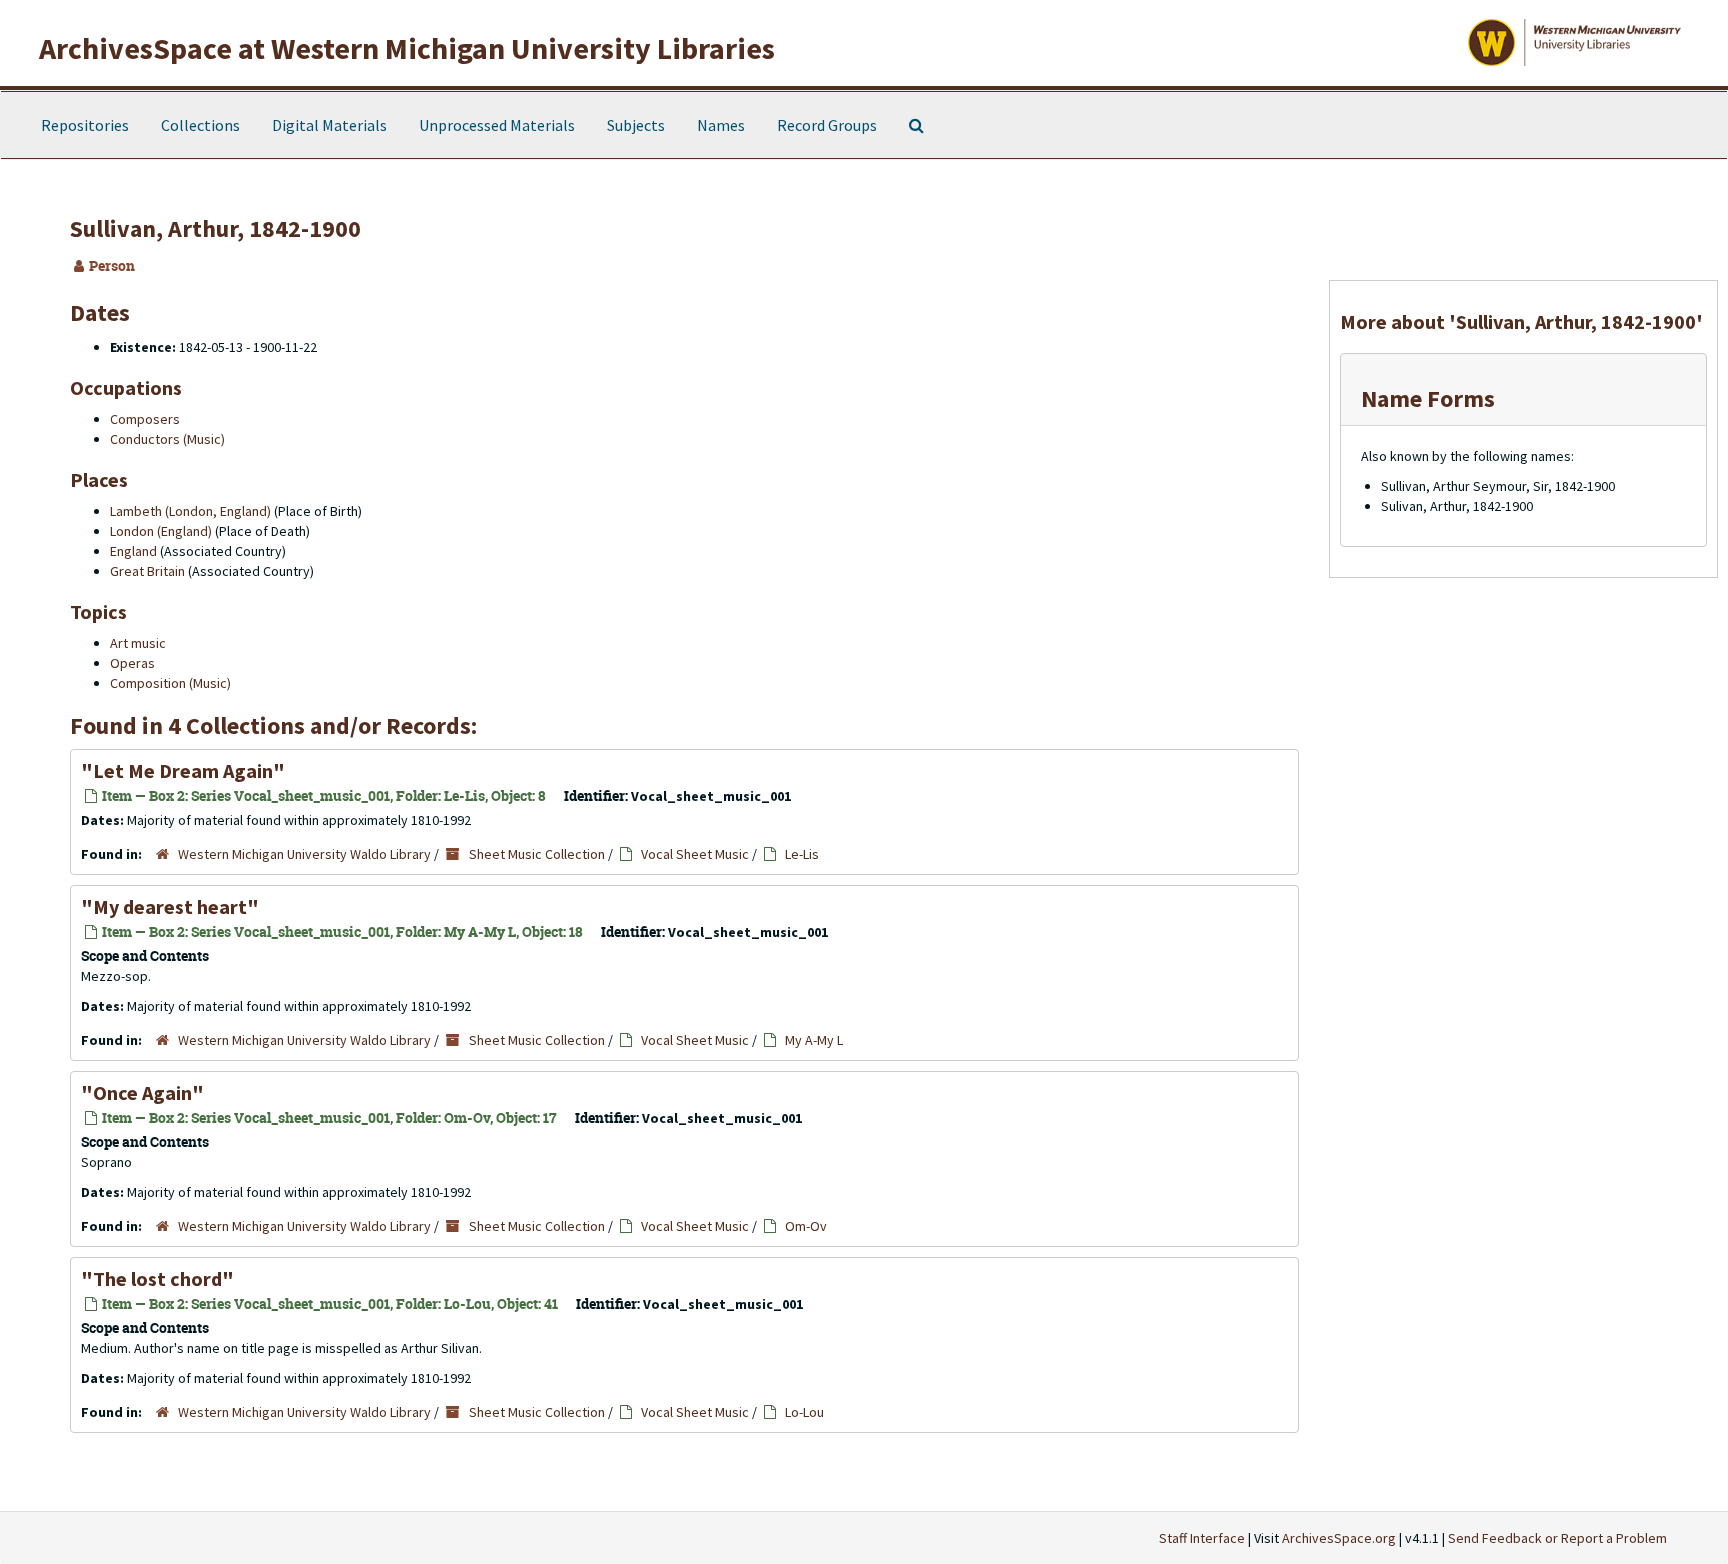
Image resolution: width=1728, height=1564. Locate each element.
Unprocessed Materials (497, 125)
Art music (138, 643)
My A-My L (814, 1040)
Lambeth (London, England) (190, 511)
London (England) (161, 531)
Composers (145, 419)
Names (721, 125)
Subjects (636, 125)
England (133, 551)
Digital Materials (329, 125)
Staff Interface (1202, 1538)
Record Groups (827, 125)
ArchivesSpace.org (1339, 1538)
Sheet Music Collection (537, 854)
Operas (132, 663)
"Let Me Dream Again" (183, 770)
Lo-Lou (804, 1412)
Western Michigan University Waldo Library (304, 854)
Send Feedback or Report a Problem (1557, 1538)
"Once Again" (142, 1092)
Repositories (85, 125)
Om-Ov (806, 1226)
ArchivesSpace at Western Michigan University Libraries (407, 48)
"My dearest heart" (170, 906)
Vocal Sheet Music (695, 854)
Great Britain (147, 571)
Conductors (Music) (167, 439)
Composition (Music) (170, 683)
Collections (200, 125)
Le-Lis (802, 854)
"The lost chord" (157, 1278)
